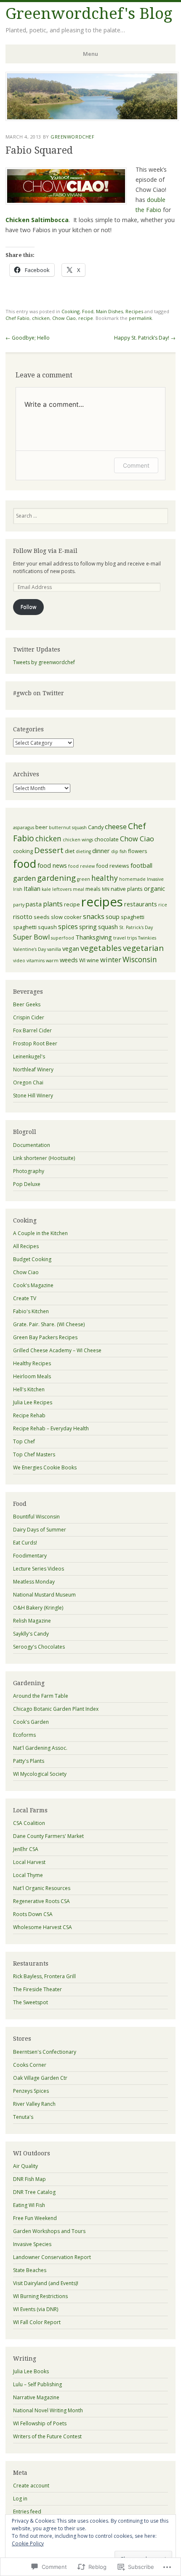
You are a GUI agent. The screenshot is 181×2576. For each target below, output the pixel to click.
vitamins (36, 961)
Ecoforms (24, 1735)
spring (88, 927)
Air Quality (25, 2166)
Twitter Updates (37, 649)
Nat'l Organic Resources (42, 1888)
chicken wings (78, 840)
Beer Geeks (27, 1004)
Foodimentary (30, 1556)
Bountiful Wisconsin (36, 1517)
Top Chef (24, 1441)
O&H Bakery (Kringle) (38, 1608)
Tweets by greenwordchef (44, 662)
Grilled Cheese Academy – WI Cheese (57, 1350)
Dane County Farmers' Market (48, 1836)
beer (41, 827)
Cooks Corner (30, 2065)
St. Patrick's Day (136, 927)
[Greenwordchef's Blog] (92, 118)
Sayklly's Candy (31, 1634)
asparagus (24, 827)
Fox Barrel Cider (32, 1030)
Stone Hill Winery (33, 1096)
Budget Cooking (32, 1259)
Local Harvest (29, 1862)
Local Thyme (28, 1875)
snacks (94, 916)
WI (82, 960)
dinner (101, 851)
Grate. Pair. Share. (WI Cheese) (49, 1324)
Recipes (134, 311)
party (19, 905)
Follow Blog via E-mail (45, 551)
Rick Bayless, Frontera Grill (44, 1976)
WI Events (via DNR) (36, 2309)
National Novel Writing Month (48, 2410)
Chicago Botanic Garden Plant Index (56, 1709)
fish (123, 851)
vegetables (101, 948)
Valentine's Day (29, 949)
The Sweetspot (31, 2002)
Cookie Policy (28, 2543)
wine (93, 960)
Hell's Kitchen (29, 1389)
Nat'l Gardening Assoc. (40, 1748)
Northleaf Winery (33, 1069)
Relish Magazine (32, 1621)
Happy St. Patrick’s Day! (145, 338)
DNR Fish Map (29, 2179)
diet (70, 851)
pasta (34, 904)
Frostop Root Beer (35, 1043)
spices (68, 927)
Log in (20, 2499)
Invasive (155, 879)
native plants (127, 889)
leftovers (62, 889)
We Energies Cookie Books (45, 1467)
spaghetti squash (35, 927)
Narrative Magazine (36, 2397)
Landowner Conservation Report (52, 2257)
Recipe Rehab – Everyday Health (51, 1428)
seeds (42, 917)
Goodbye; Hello (28, 338)
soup (113, 916)
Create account (31, 2486)
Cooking (71, 311)
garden (24, 878)
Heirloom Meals (32, 1376)
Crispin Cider (29, 1017)
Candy (96, 827)
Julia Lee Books (31, 2371)
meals (93, 889)
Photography (29, 1171)
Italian (32, 888)
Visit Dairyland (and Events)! (46, 2283)
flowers (138, 851)
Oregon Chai (28, 1082)
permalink (140, 318)
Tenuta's (23, 2117)
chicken (41, 318)
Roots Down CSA (33, 1914)
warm (52, 961)
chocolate (106, 839)
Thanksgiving (94, 937)
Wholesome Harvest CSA (43, 1927)
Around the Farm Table (41, 1696)
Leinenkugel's (29, 1056)
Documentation (32, 1145)
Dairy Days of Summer (40, 1530)
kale (46, 889)
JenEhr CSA (26, 1849)
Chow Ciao (64, 318)
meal (79, 889)
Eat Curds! (25, 1543)
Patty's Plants (29, 1761)
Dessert (49, 850)
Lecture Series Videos (39, 1569)
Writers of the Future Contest (47, 2436)
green (84, 879)
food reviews (113, 866)
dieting (83, 851)
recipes (102, 902)
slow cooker (66, 917)
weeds (69, 960)
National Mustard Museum (44, 1595)
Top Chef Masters (34, 1454)
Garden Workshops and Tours (49, 2231)
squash (108, 927)
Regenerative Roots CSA (41, 1901)
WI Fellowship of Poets (40, 2423)
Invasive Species (32, 2244)
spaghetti (133, 917)
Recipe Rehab (29, 1415)
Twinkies (147, 938)
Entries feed (27, 2512)
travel (120, 938)
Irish (18, 889)
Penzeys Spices (31, 2091)
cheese (116, 827)
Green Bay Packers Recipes (45, 1337)
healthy (105, 878)
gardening (56, 878)
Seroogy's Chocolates (39, 1647)
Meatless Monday (34, 1582)
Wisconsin (140, 959)
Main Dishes (109, 311)
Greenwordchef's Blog (89, 14)
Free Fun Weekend (35, 2218)
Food (88, 311)
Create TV (25, 1298)
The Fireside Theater (37, 1989)
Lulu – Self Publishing (37, 2384)
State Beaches (30, 2270)
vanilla (54, 949)
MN (106, 889)
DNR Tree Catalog (34, 2192)
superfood (63, 938)
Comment (136, 465)
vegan (71, 948)
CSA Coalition (29, 1823)
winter (111, 960)
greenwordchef (72, 137)
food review (81, 866)
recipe (86, 318)
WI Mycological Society (40, 1774)
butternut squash (68, 827)
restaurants (141, 904)
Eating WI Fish (29, 2205)
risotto (23, 916)
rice (163, 905)
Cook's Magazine (33, 1285)
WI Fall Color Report (37, 2322)
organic (154, 888)
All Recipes (26, 1246)
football (141, 865)
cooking (23, 851)
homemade (132, 879)
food (25, 864)
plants (53, 904)
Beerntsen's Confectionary (45, 2052)
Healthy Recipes (32, 1363)
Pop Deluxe (27, 1184)
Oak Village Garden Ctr (40, 2078)
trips (132, 938)
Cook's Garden (31, 1722)
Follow (28, 607)
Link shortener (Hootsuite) (44, 1158)
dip (115, 851)
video (19, 961)
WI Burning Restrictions (40, 2296)
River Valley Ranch (34, 2104)
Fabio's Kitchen (31, 1311)
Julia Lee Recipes (33, 1402)
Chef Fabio (17, 318)
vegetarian (143, 948)
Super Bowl (31, 937)
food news (52, 865)
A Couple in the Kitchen (40, 1233)
